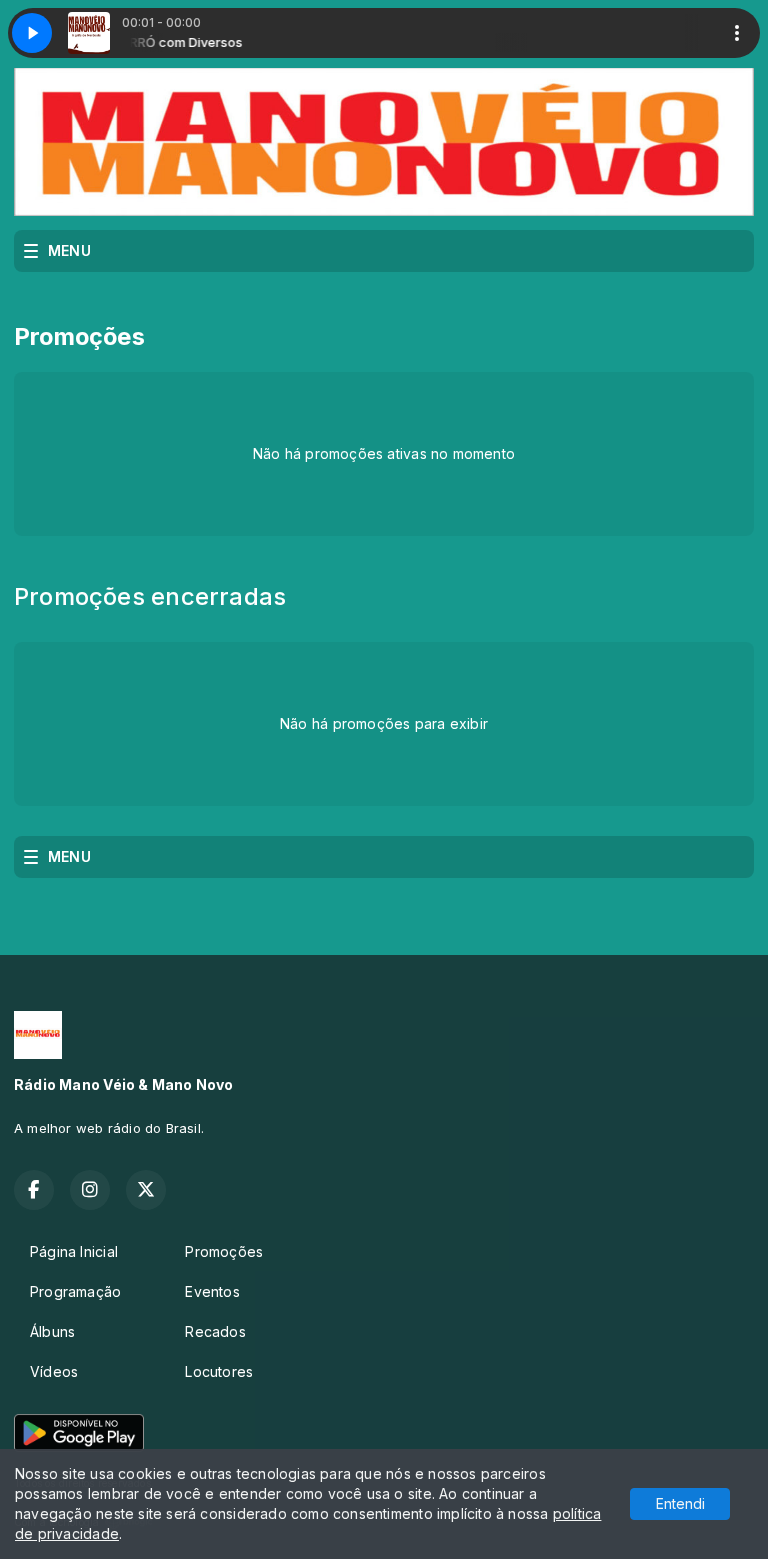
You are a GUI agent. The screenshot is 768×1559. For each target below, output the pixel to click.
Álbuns (52, 1331)
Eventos (212, 1291)
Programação (75, 1291)
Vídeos (54, 1371)
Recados (215, 1331)
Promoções (224, 1251)
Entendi (680, 1503)
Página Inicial (74, 1251)
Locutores (219, 1371)
